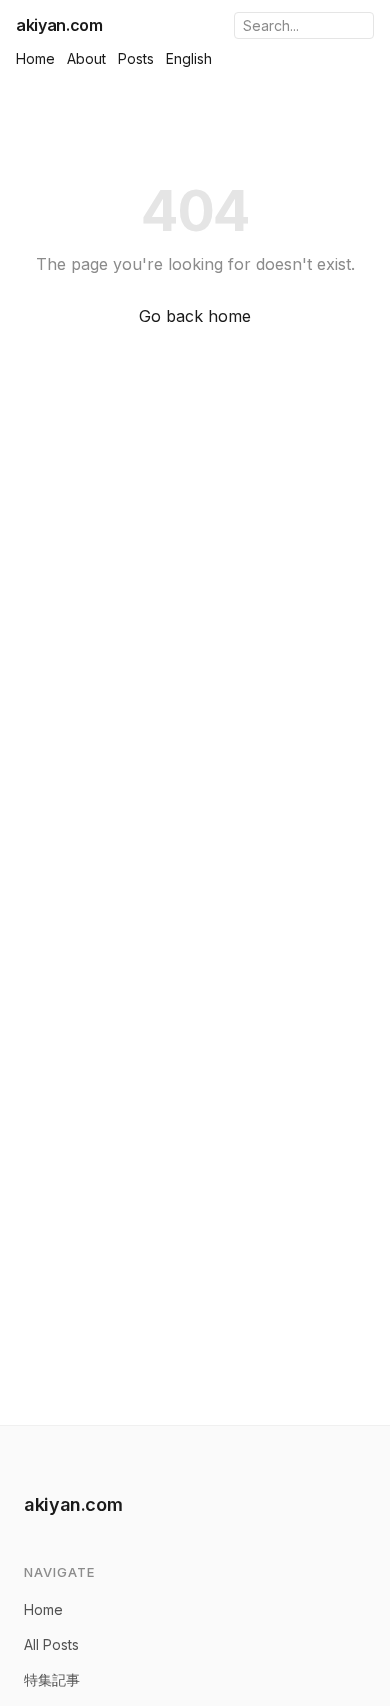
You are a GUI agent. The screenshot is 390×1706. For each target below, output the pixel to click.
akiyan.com (59, 25)
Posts (136, 58)
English (189, 58)
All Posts (51, 1644)
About (86, 58)
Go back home (195, 316)
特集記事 (52, 1679)
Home (35, 58)
